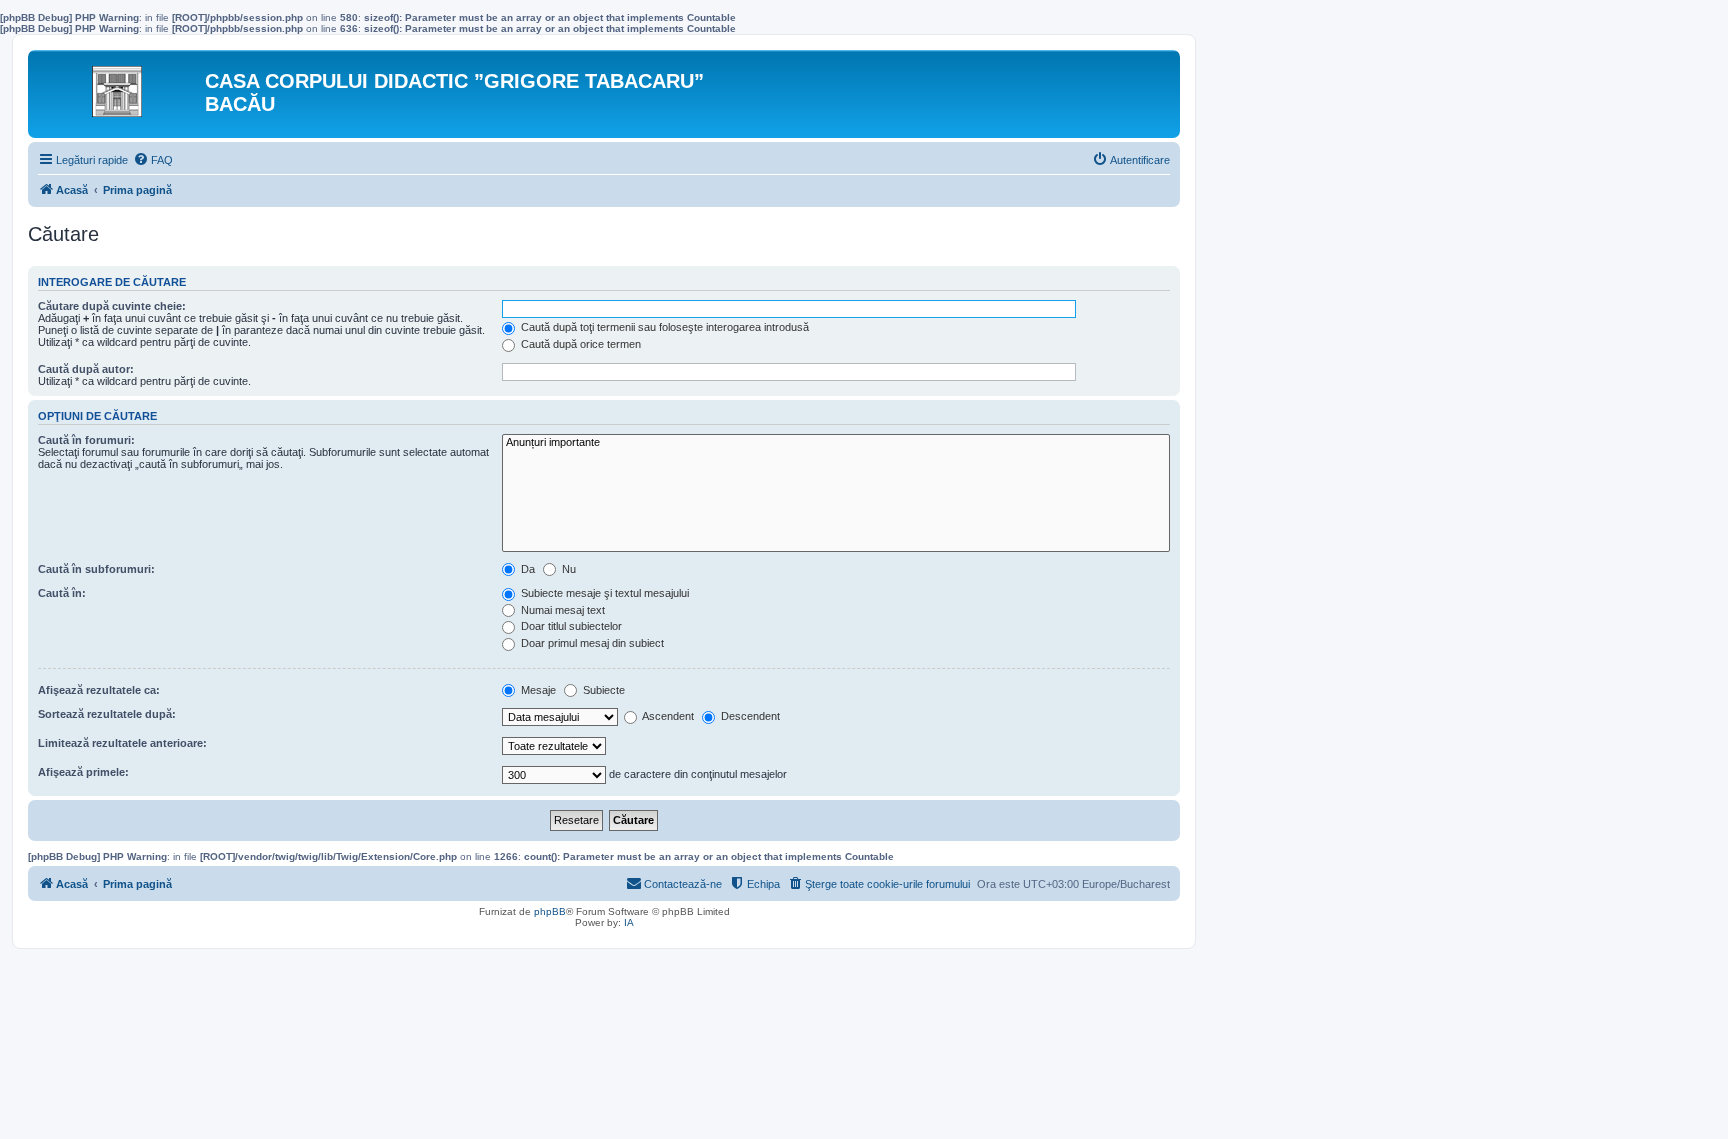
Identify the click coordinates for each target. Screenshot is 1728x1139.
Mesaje (537, 690)
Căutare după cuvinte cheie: (112, 306)
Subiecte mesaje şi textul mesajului (603, 593)
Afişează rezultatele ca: (99, 690)
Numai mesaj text (561, 610)
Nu (567, 569)
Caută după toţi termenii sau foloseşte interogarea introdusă (663, 327)
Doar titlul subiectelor (570, 626)
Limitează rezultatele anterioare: (122, 743)
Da (526, 569)
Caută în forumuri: (86, 440)
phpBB (550, 911)
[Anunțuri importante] (836, 443)
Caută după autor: (86, 369)
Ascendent (667, 716)
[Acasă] (119, 86)
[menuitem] (153, 160)
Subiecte (602, 690)
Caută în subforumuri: (96, 569)
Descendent (749, 716)
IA (629, 922)
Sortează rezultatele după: (107, 714)
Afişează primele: (83, 772)
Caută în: (62, 593)
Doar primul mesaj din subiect (591, 643)
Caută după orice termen (579, 344)
